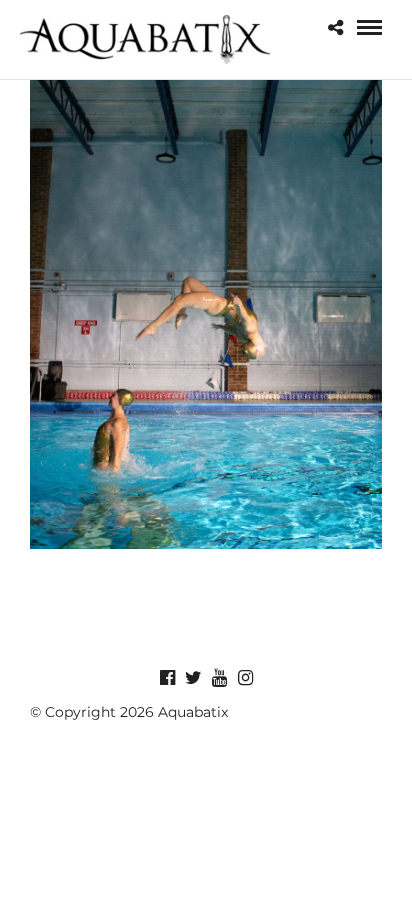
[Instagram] (245, 678)
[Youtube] (219, 678)
